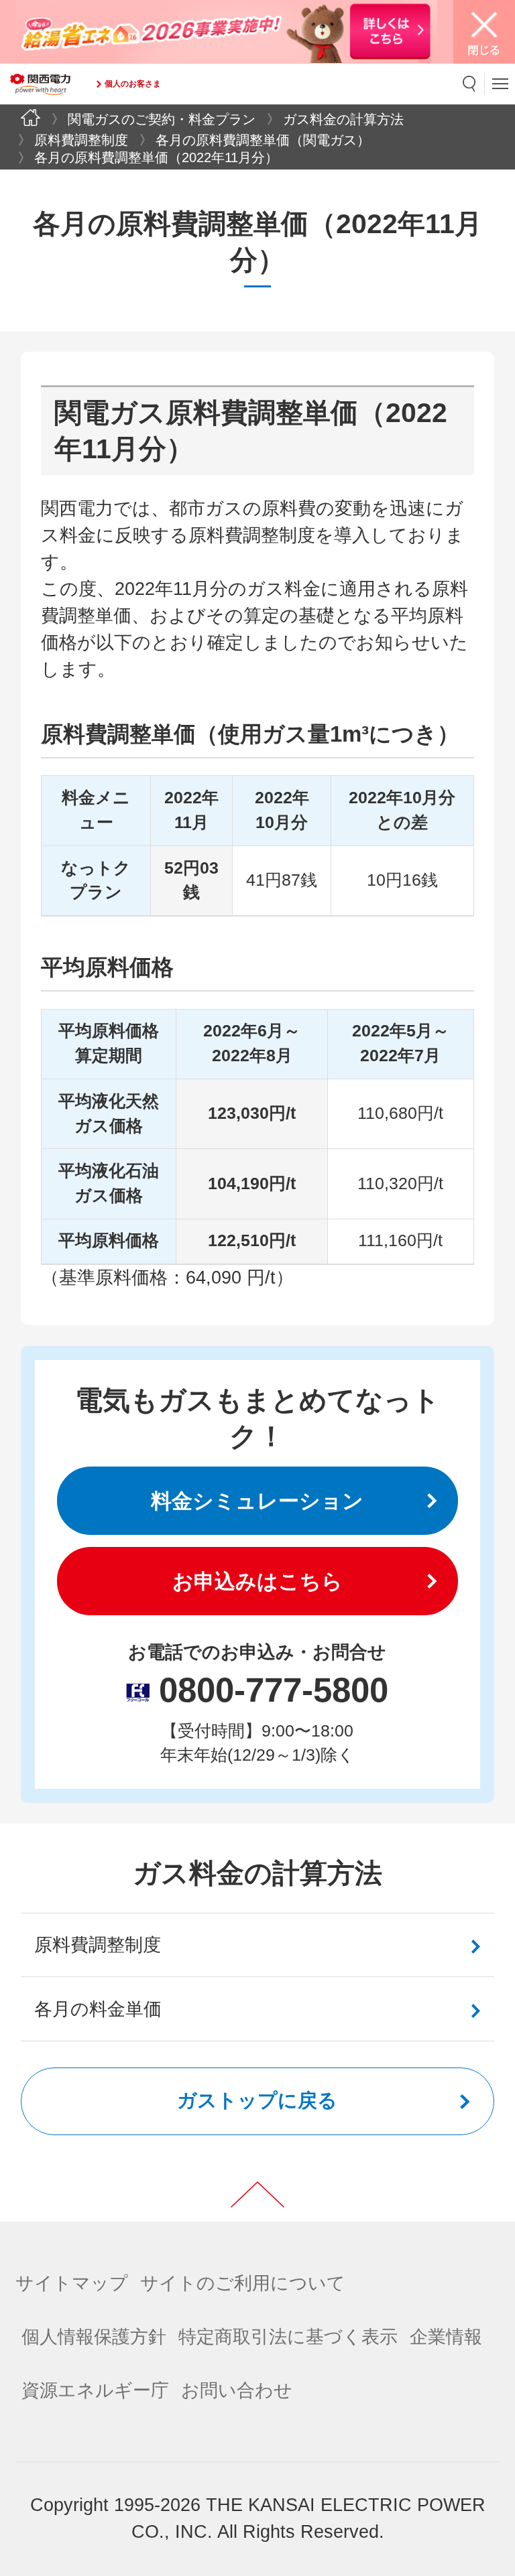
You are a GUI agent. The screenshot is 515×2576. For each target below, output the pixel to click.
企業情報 (446, 2337)
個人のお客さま (133, 84)
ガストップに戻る (257, 2100)
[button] (470, 84)
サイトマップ (72, 2283)
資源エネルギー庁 (95, 2390)
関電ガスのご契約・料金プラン (162, 119)
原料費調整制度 (81, 140)
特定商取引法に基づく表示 (288, 2337)
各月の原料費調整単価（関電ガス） (263, 140)
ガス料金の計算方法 (343, 119)
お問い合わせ (237, 2390)
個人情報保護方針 (94, 2337)
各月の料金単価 (98, 2009)
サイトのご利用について (243, 2283)
